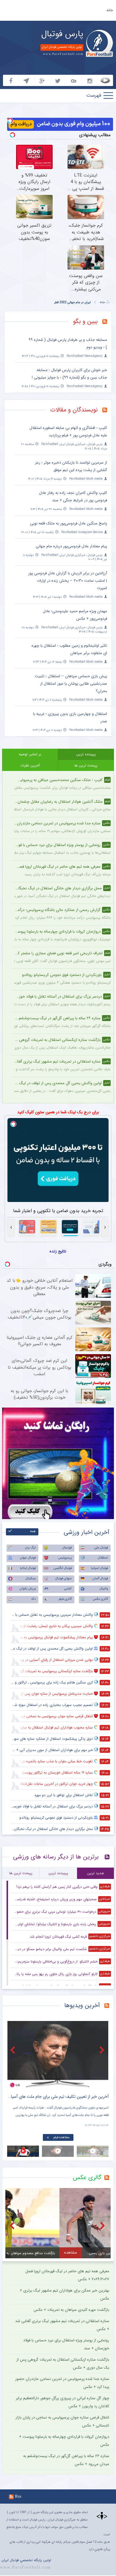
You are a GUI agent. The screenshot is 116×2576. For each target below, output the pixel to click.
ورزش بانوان (28, 1589)
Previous (13, 2050)
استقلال (103, 1558)
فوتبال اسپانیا (99, 1568)
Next (103, 2050)
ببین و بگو (86, 321)
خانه (110, 10)
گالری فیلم (65, 1599)
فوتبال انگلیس (63, 1568)
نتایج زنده (58, 1251)
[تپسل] (10, 121)
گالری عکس (100, 1599)
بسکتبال (31, 1579)
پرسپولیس (65, 1558)
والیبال (104, 1589)
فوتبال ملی (101, 1548)
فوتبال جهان (28, 1558)
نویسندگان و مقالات (74, 410)
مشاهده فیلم (61, 2137)
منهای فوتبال (64, 1579)
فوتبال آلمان (100, 1579)
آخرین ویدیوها (82, 2005)
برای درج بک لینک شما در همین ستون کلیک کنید (58, 1112)
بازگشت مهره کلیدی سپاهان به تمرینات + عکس (71, 2310)
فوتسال (67, 1548)
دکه (33, 1599)
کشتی (68, 1589)
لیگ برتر (30, 1548)
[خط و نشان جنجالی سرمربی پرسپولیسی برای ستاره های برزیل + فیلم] (58, 2054)
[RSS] (107, 322)
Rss (18, 2496)
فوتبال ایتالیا (28, 1568)
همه (33, 1531)
